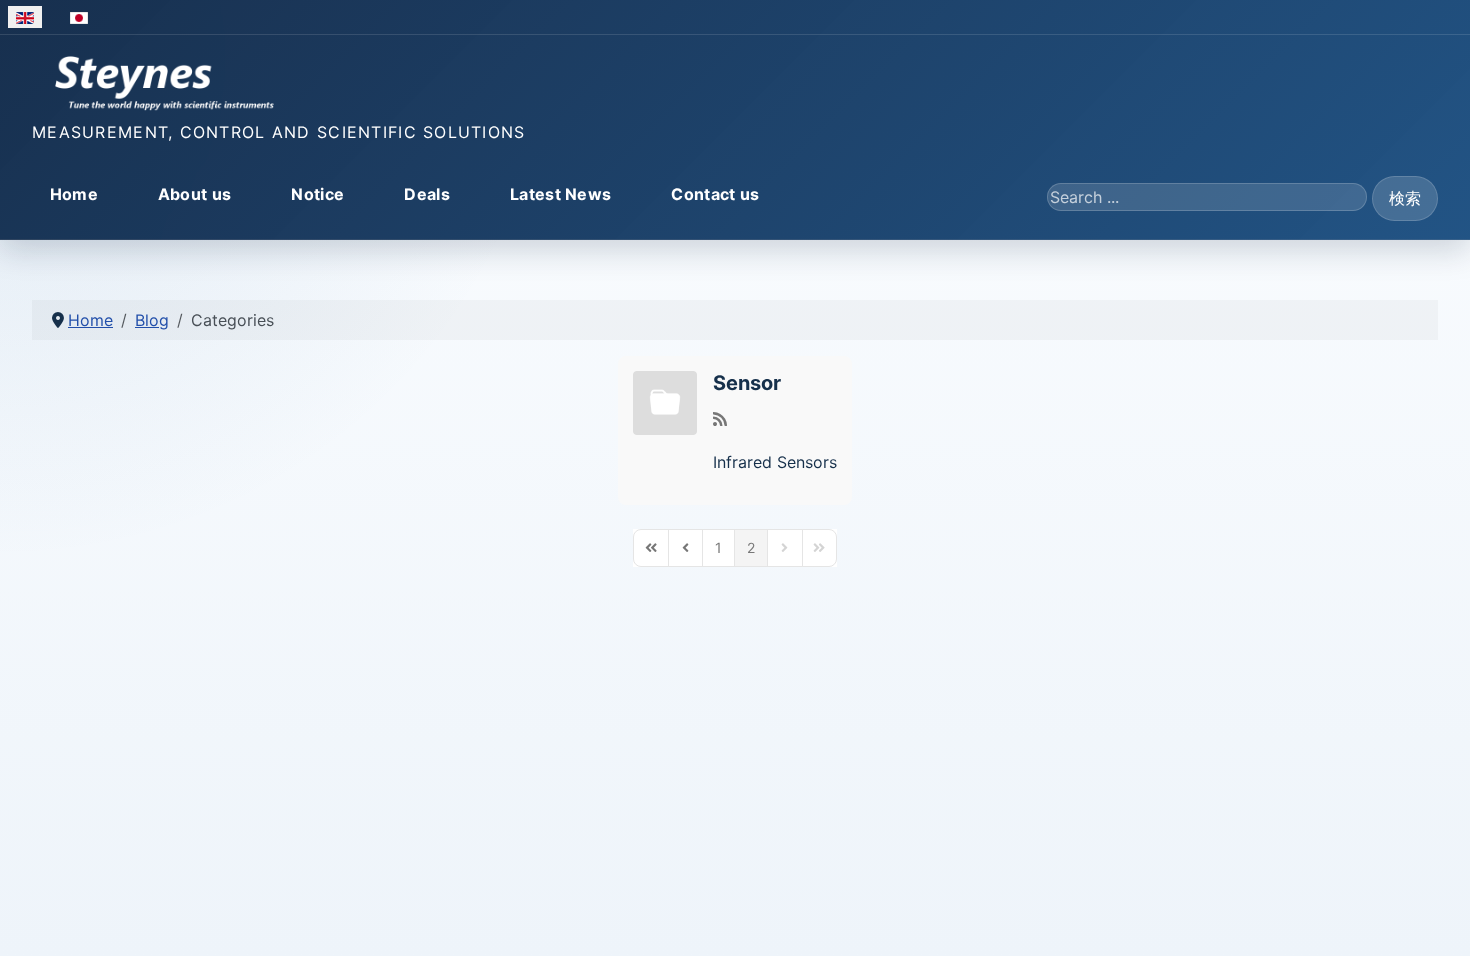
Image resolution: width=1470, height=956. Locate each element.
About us (195, 194)
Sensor (747, 383)
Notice (317, 194)
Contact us (715, 194)
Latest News (561, 194)
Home (74, 194)
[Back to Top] (1435, 919)
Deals (427, 194)
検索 (1405, 198)
